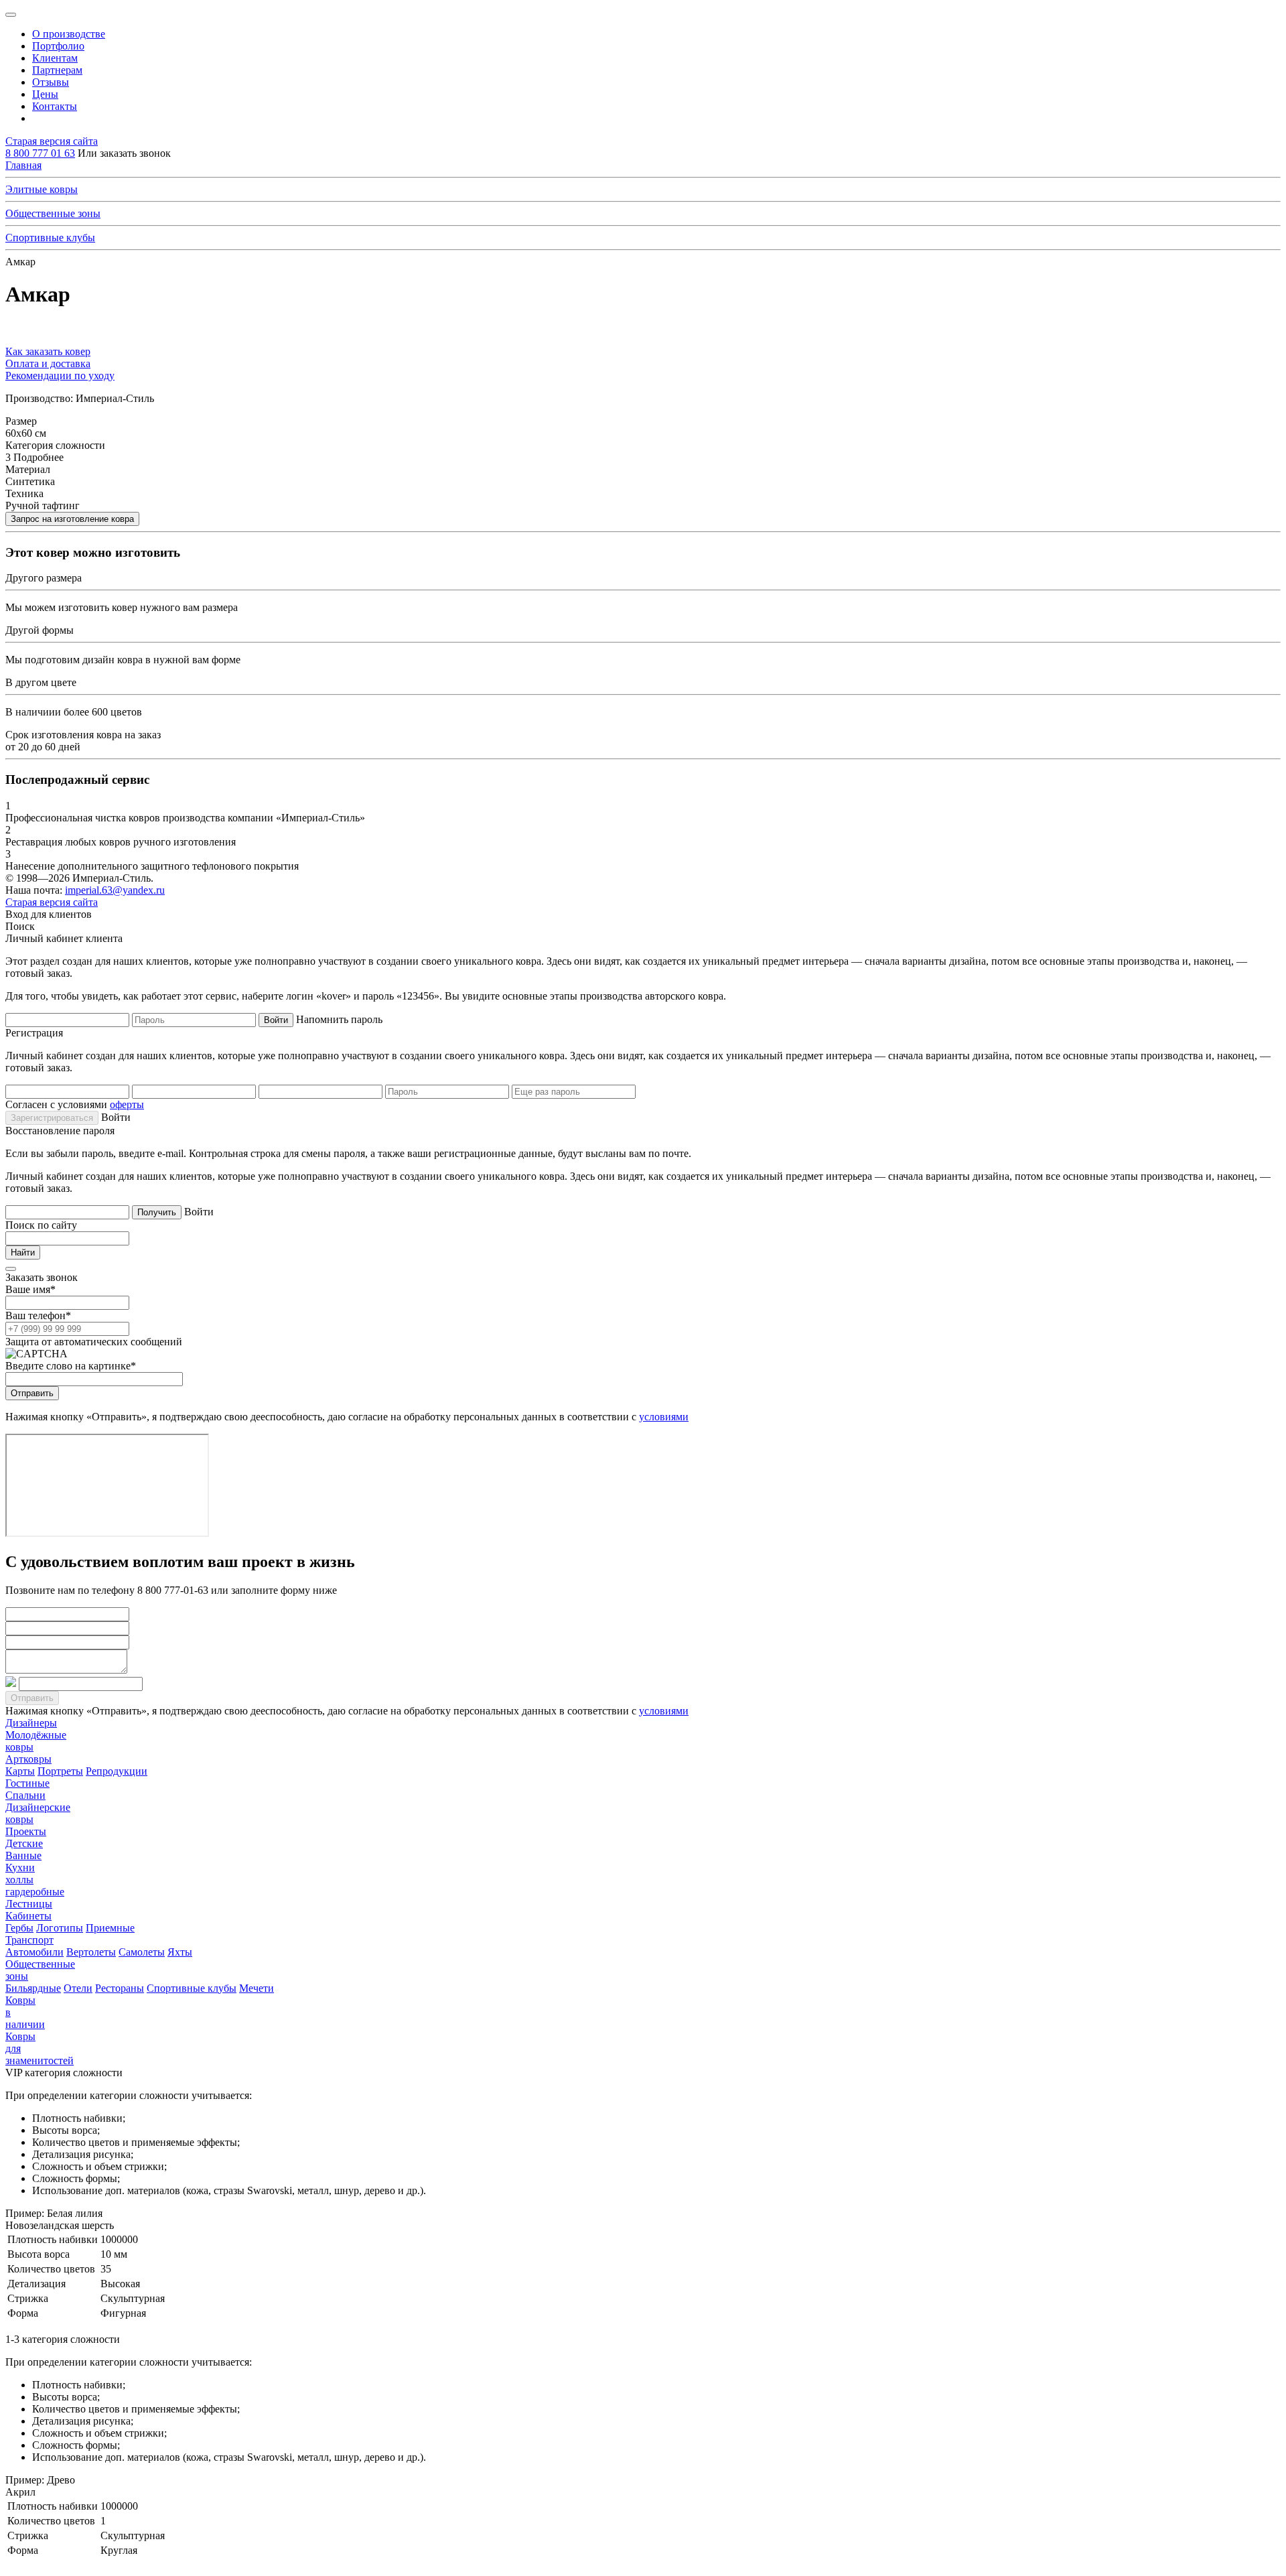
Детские (24, 1843)
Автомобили (34, 1952)
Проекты (26, 1831)
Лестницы (29, 1904)
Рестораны (120, 1988)
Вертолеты (91, 1952)
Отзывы (51, 82)
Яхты (180, 1952)
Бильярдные (33, 1988)
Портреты (60, 1771)
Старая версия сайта (52, 141)
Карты (20, 1771)
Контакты (55, 106)
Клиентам (55, 58)
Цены (45, 94)
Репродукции (117, 1771)
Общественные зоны (53, 213)
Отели (78, 1988)
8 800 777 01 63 (40, 153)
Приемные (110, 1928)
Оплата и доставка (48, 363)
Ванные (23, 1855)
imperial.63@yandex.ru (115, 890)
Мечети (257, 1988)
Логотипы (60, 1928)
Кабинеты (28, 1916)
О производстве (69, 34)
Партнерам (57, 70)
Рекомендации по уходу (60, 376)
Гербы (19, 1928)
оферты (127, 1104)
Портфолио (58, 46)
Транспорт (29, 1940)
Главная (23, 165)
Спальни (25, 1795)
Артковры (28, 1759)
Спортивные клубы (50, 238)
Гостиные (27, 1783)
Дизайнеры (31, 1723)
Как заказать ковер (48, 351)
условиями (664, 1417)
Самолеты (142, 1952)
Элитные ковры (42, 189)
